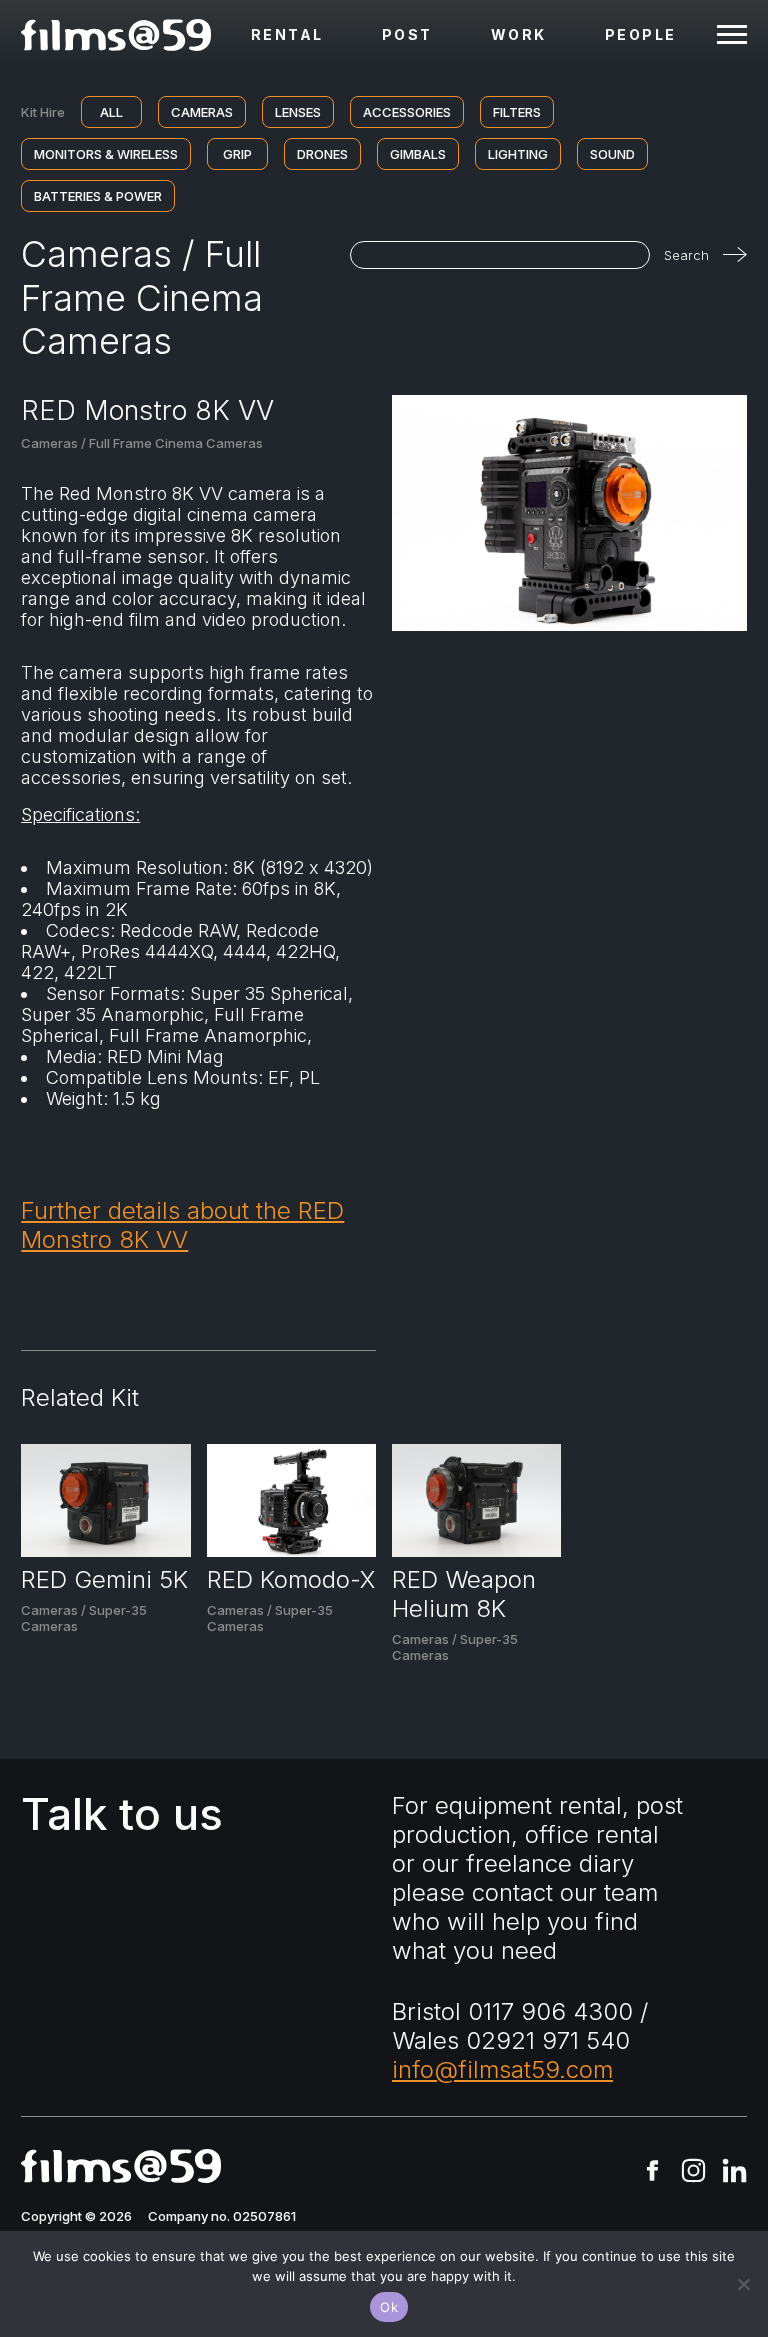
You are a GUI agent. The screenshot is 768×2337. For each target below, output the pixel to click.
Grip (237, 154)
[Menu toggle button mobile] (732, 35)
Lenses (298, 112)
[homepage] (116, 35)
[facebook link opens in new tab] (652, 2172)
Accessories (407, 112)
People (641, 34)
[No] (743, 2284)
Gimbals (418, 154)
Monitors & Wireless (106, 154)
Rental (287, 34)
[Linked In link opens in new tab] (734, 2172)
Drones (322, 154)
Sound (612, 154)
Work (519, 34)
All (111, 112)
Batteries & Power (98, 196)
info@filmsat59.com (502, 2069)
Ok (389, 2307)
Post (407, 34)
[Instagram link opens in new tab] (693, 2172)
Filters (517, 112)
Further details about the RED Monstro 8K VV (182, 1225)
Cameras (202, 112)
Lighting (518, 154)
